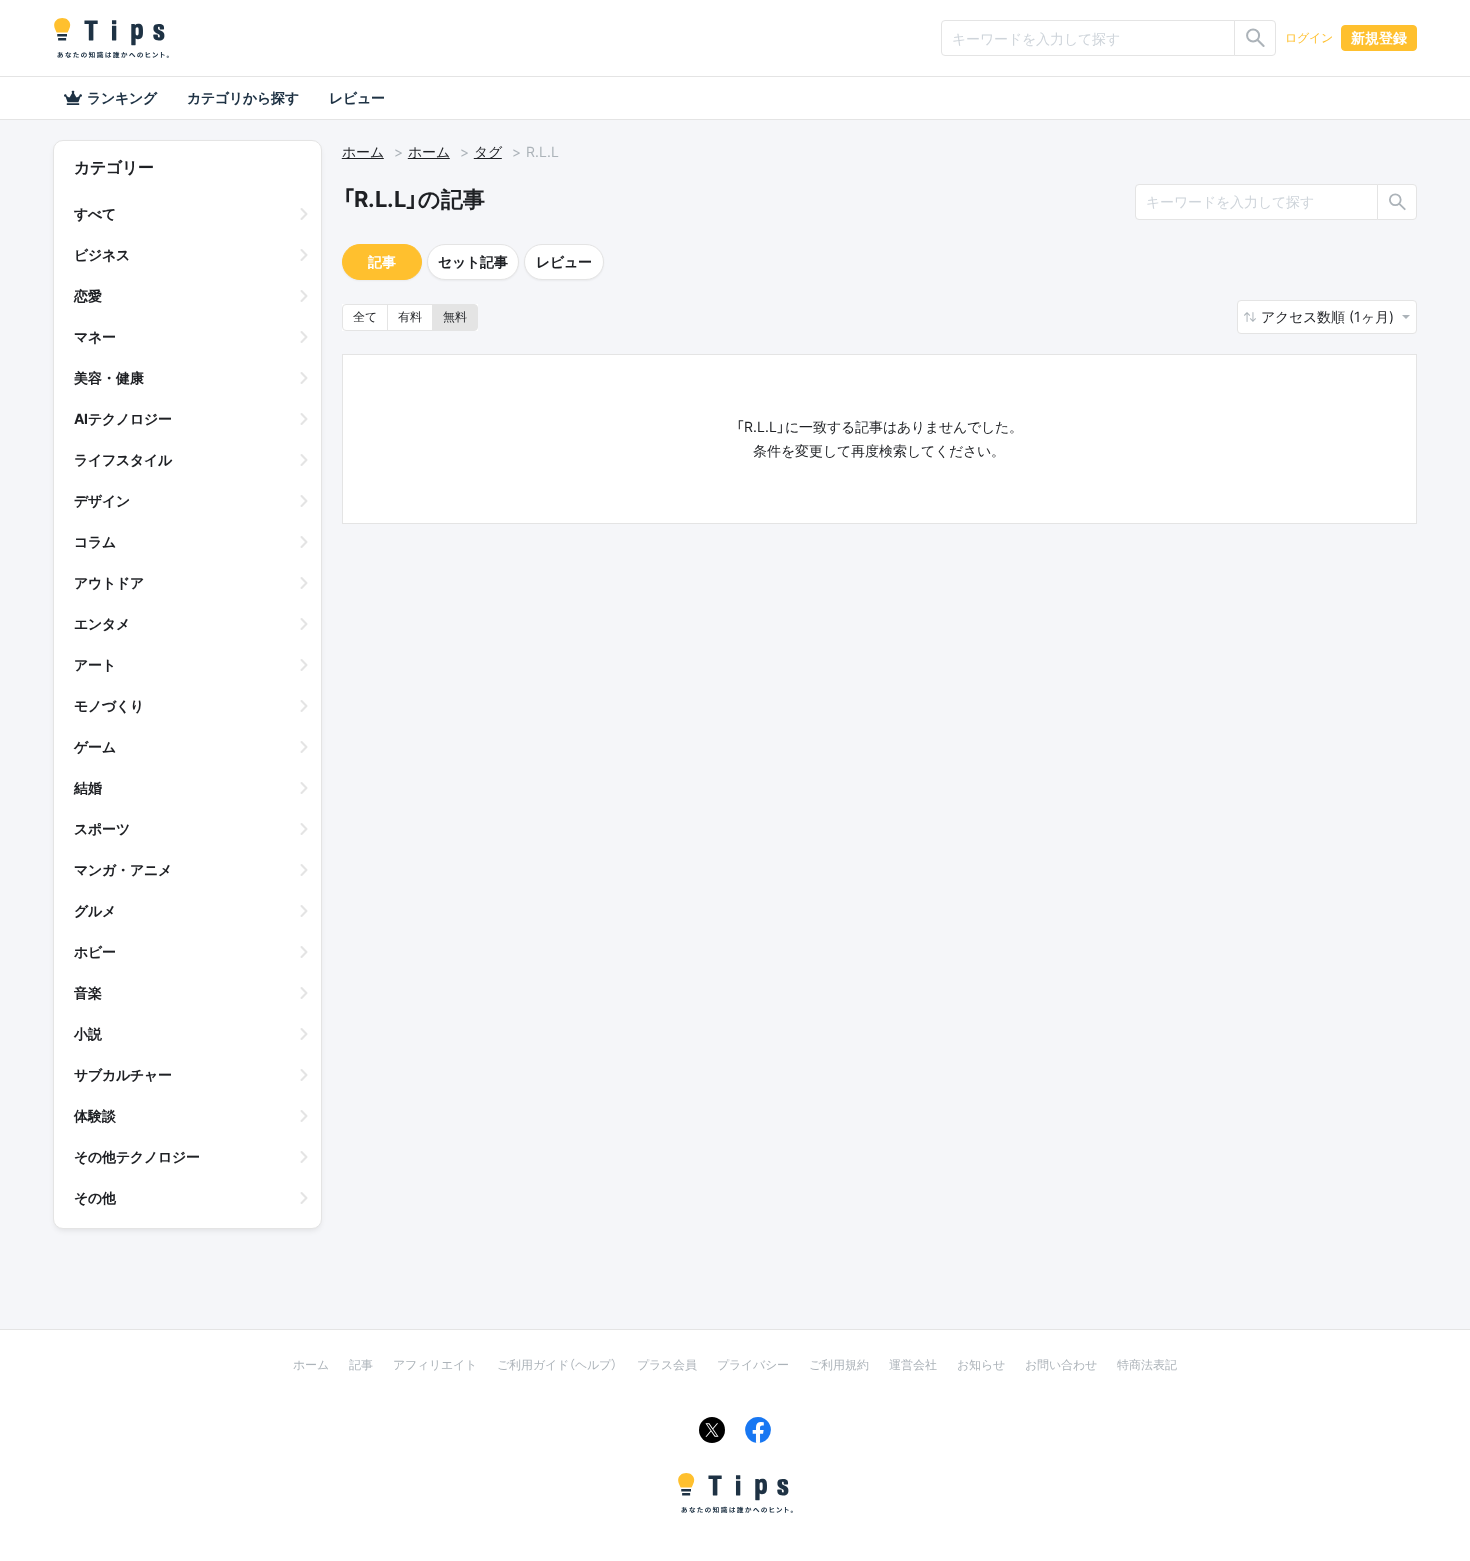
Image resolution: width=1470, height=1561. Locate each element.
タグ (488, 151)
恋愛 (88, 295)
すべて (95, 213)
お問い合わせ (1061, 1364)
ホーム (363, 151)
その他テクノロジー (137, 1156)
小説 (88, 1033)
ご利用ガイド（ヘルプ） (557, 1364)
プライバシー (753, 1364)
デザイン (102, 500)
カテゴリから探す (243, 97)
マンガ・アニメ (123, 869)
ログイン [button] (1309, 37)
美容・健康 (109, 377)
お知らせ (981, 1364)
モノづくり (109, 705)
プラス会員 (667, 1364)
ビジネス (102, 254)
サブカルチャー (123, 1074)
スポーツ (102, 828)
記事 (382, 261)
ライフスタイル (123, 459)
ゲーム (95, 746)
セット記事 (473, 261)
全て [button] (365, 316)
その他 (95, 1197)
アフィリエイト (435, 1364)
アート (95, 664)
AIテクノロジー (123, 418)
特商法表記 (1147, 1364)
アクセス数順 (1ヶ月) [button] (1329, 316)
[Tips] (111, 38)
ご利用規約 (839, 1364)
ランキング (122, 97)
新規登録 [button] (1379, 37)
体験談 (95, 1115)
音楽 (88, 992)
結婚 (88, 787)
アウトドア (109, 582)
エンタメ (102, 623)
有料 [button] (410, 316)
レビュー (357, 97)
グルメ (95, 910)
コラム (95, 541)
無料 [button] (455, 316)
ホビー (95, 951)
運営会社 (913, 1364)
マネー (95, 336)
